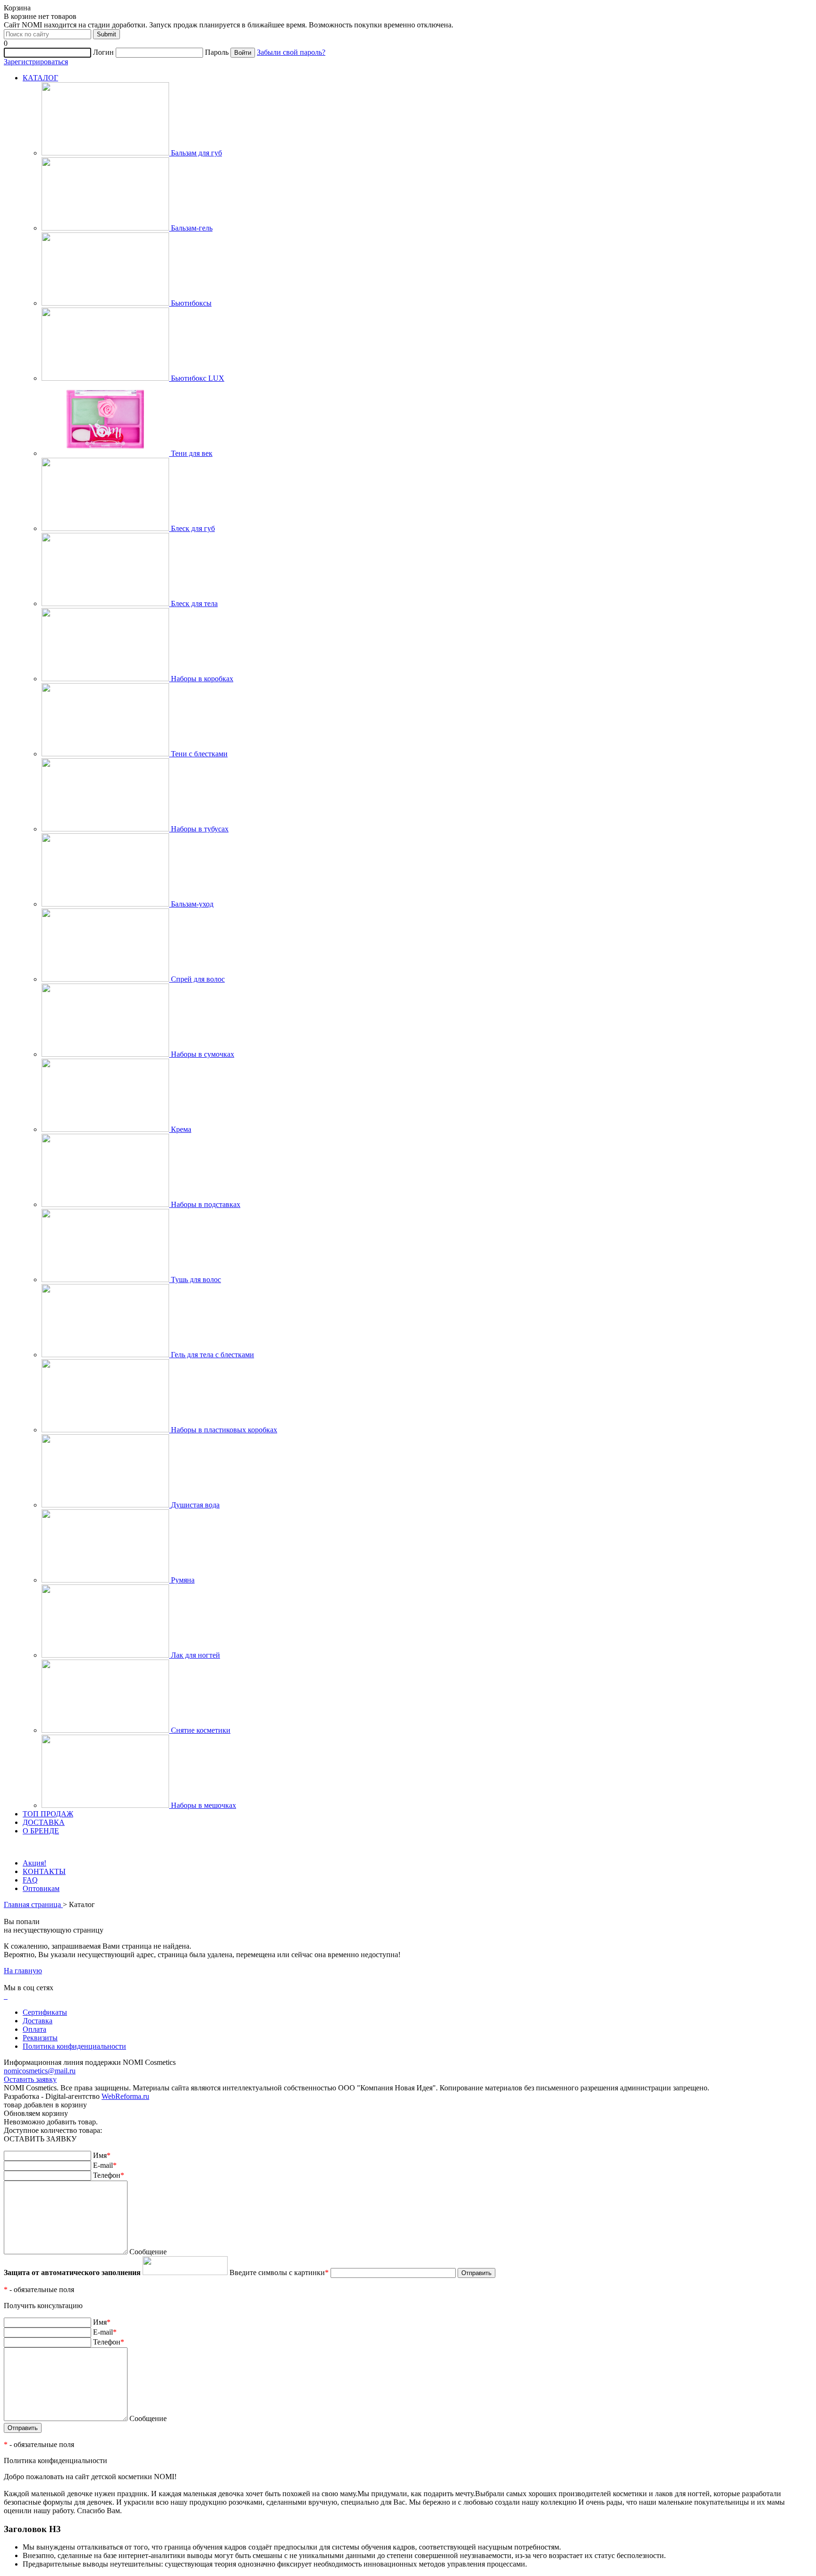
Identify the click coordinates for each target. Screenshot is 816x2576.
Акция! (34, 1863)
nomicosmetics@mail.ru (40, 2071)
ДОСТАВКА (44, 1822)
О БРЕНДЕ (41, 1831)
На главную (23, 1971)
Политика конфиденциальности (74, 2046)
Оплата (34, 2029)
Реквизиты (40, 2038)
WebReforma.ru (125, 2096)
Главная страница (33, 1904)
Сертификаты (45, 2012)
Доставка (38, 2021)
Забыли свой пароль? (291, 52)
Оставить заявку (30, 2079)
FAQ (30, 1880)
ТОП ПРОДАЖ (48, 1814)
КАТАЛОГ (40, 78)
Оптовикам (41, 1888)
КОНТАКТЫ (44, 1871)
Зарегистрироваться (36, 62)
